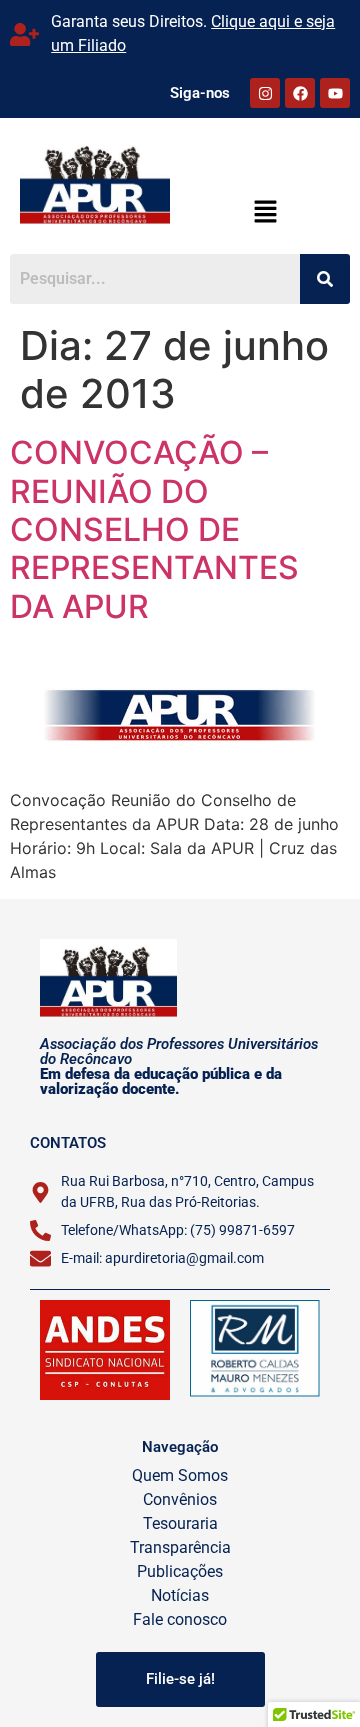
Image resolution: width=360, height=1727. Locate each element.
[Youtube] (335, 93)
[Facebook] (300, 93)
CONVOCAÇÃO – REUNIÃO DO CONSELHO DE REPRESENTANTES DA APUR (154, 529)
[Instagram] (265, 93)
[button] (265, 212)
